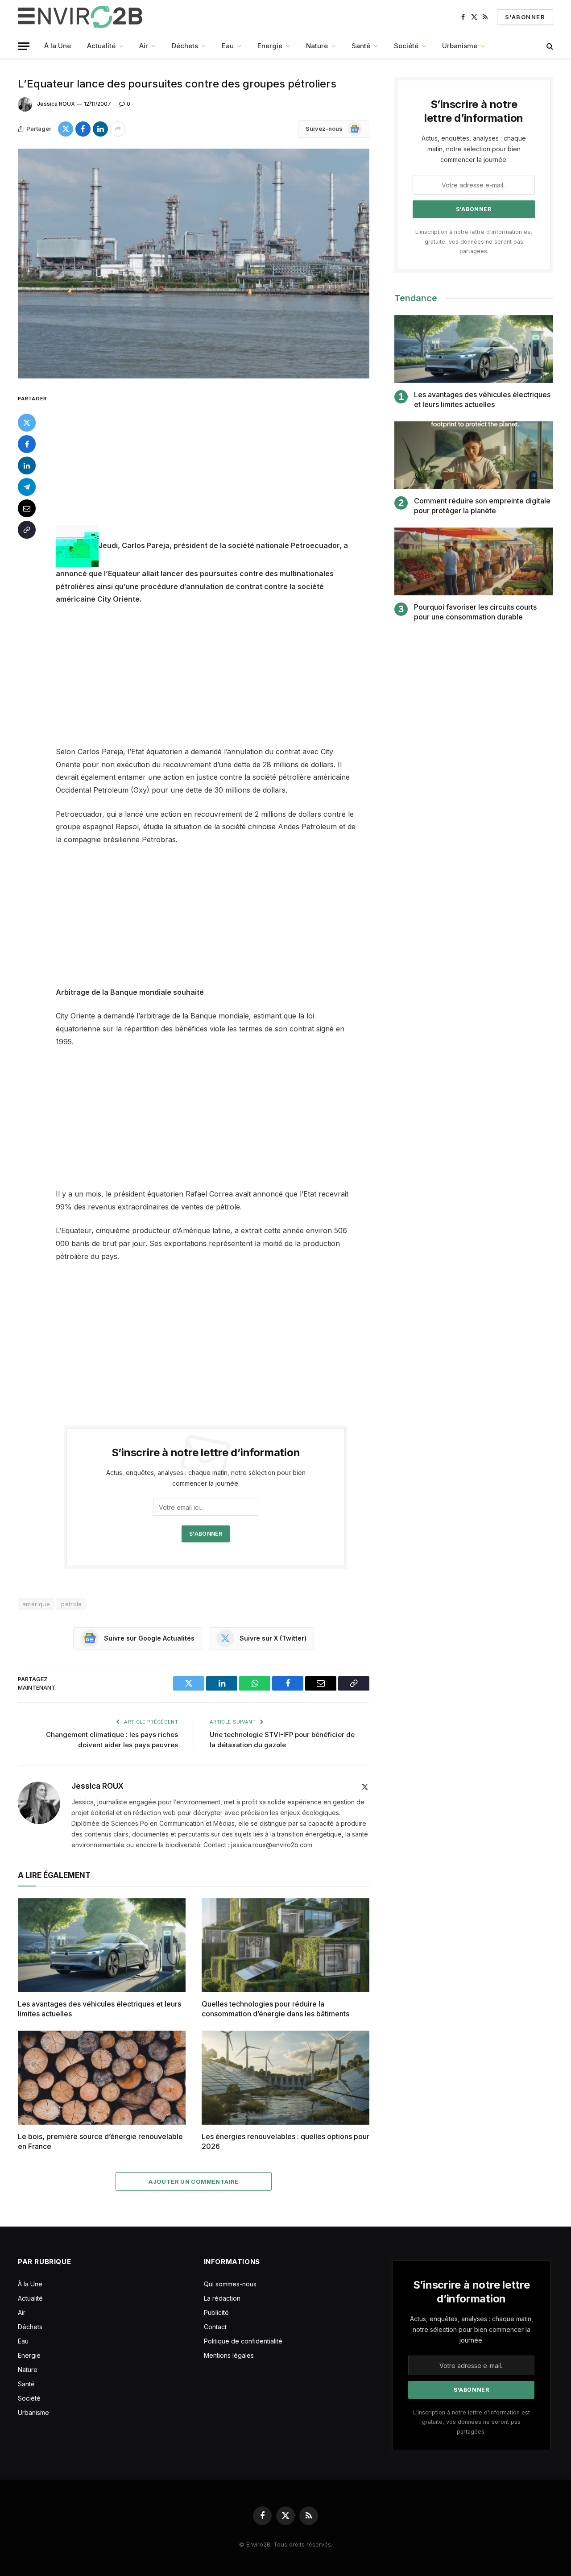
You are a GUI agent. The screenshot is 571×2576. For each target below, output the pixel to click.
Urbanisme (460, 46)
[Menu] (24, 46)
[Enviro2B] (82, 17)
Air (144, 46)
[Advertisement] (218, 459)
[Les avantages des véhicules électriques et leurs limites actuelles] (102, 1945)
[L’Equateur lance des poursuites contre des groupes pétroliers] (194, 264)
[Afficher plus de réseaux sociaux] (118, 129)
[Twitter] (27, 422)
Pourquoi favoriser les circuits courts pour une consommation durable (475, 612)
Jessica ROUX (56, 104)
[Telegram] (27, 486)
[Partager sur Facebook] (83, 129)
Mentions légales (229, 2355)
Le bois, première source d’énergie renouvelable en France (100, 2141)
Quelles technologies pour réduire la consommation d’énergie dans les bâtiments (275, 2009)
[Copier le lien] (27, 529)
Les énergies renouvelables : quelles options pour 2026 (285, 2141)
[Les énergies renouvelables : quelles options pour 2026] (285, 2078)
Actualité (101, 46)
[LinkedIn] (27, 465)
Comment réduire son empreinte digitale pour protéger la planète (482, 506)
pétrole (72, 1604)
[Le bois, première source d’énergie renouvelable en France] (102, 2078)
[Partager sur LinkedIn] (100, 129)
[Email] (27, 508)
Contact (215, 2327)
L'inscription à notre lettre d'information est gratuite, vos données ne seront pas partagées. (474, 241)
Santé (361, 46)
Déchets (185, 46)
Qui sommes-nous (230, 2284)
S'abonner (525, 17)
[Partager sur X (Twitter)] (66, 129)
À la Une (58, 46)
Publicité (216, 2312)
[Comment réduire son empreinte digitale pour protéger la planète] (474, 455)
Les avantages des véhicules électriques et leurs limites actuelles (99, 2009)
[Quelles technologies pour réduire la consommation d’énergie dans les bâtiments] (285, 1945)
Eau (228, 46)
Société (406, 46)
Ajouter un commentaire (194, 2181)
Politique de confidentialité (243, 2341)
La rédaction (222, 2298)
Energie (270, 46)
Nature (317, 46)
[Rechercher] (549, 46)
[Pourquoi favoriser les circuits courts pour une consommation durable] (474, 562)
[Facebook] (27, 444)
